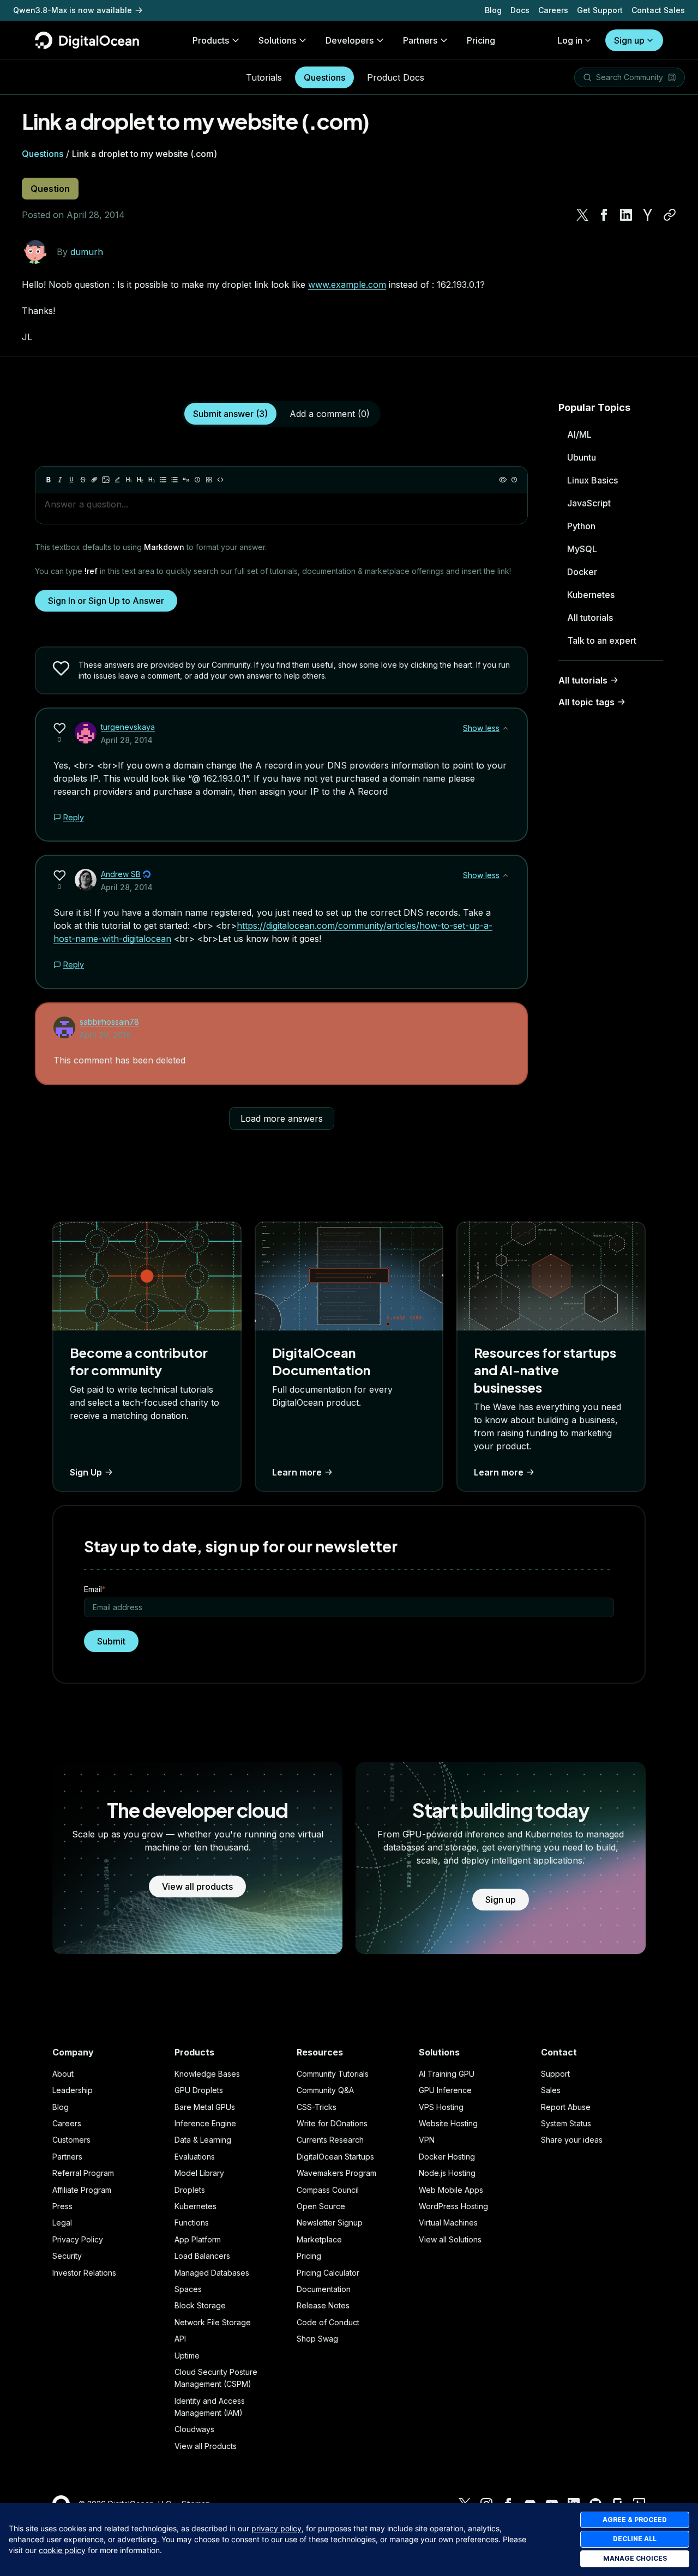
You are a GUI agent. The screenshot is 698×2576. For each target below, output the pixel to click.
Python (581, 526)
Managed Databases (212, 2273)
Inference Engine (205, 2123)
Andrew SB (121, 874)
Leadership (73, 2090)
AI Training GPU (447, 2074)
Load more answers (282, 1118)
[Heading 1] (129, 480)
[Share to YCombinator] (648, 215)
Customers (71, 2140)
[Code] (220, 480)
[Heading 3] (152, 480)
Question (50, 189)
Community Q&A (325, 2090)
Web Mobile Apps (451, 2190)
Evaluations (195, 2157)
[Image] (106, 480)
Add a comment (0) (330, 414)
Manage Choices (635, 2558)
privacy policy (276, 2528)
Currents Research (330, 2140)
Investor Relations (84, 2273)
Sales (551, 2090)
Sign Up (86, 1472)
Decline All (635, 2539)
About (63, 2074)
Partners (67, 2157)
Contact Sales (658, 10)
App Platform (198, 2239)
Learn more (297, 1472)
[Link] (94, 480)
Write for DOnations (332, 2123)
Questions (324, 77)
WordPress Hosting (453, 2206)
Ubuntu (582, 457)
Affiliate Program (82, 2190)
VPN (427, 2140)
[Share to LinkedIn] (626, 215)
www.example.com (347, 285)
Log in (570, 40)
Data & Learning (203, 2140)
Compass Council (328, 2190)
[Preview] (503, 480)
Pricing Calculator (328, 2273)
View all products (197, 1886)
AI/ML (579, 434)
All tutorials (590, 618)
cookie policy (62, 2550)
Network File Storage (213, 2322)
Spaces (188, 2289)
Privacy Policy (78, 2239)
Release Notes (323, 2305)
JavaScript (589, 503)
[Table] (209, 480)
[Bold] (49, 480)
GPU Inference (445, 2090)
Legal (62, 2223)
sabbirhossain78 (109, 1022)
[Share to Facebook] (604, 215)
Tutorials (264, 77)
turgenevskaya (128, 727)
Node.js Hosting (447, 2173)
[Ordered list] (174, 480)
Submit (111, 1641)
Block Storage (200, 2305)
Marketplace (319, 2239)
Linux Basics (592, 480)
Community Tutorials (333, 2074)
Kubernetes (591, 595)
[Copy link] (670, 215)
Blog (493, 10)
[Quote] (186, 480)
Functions (192, 2223)
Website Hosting (448, 2123)
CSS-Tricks (317, 2107)
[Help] (514, 480)
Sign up (629, 40)
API (180, 2339)
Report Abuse (566, 2107)
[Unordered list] (163, 480)
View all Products (206, 2446)
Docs (520, 10)
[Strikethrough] (83, 480)
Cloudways (194, 2429)
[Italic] (60, 480)
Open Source (321, 2206)
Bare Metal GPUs (205, 2107)
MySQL (582, 549)
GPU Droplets (199, 2090)
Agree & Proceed (635, 2520)
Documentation (324, 2289)
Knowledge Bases (207, 2074)
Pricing (309, 2256)
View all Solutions (450, 2239)
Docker (582, 572)
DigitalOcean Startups (335, 2157)
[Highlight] (117, 480)
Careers (553, 10)
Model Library (199, 2173)
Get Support (600, 10)
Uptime (187, 2356)
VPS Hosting (441, 2107)
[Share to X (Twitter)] (582, 215)
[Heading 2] (140, 480)
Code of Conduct (328, 2322)
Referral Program (83, 2173)
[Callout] (197, 480)
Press (62, 2206)
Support (555, 2074)
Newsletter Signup (330, 2223)
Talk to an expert (602, 640)
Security (67, 2256)
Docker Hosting (447, 2157)
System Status (566, 2123)
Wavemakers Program (336, 2173)
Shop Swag (317, 2339)
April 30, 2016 (105, 1035)
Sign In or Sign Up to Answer (106, 601)
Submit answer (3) (230, 414)
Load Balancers (202, 2256)
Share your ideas (572, 2140)
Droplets (190, 2190)
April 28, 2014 (127, 740)
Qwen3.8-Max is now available (73, 10)
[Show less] (506, 728)
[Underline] (71, 480)
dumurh (87, 252)
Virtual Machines (448, 2223)
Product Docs (396, 77)
